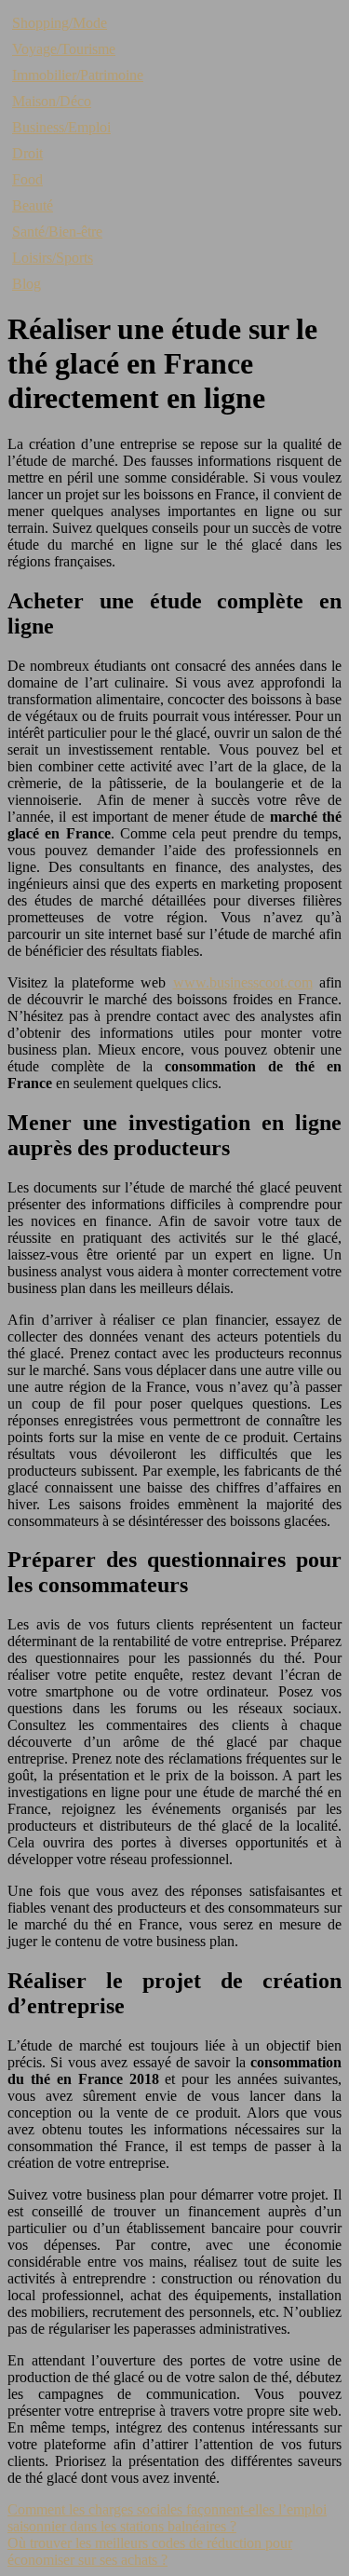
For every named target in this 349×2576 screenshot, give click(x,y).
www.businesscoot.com (243, 982)
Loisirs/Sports (53, 258)
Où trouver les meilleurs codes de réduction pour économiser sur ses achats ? (150, 2551)
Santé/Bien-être (57, 232)
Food (27, 179)
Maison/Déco (52, 101)
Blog (27, 284)
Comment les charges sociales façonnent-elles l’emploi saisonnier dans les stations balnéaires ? (167, 2518)
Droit (27, 153)
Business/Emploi (61, 127)
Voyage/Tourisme (64, 49)
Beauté (33, 205)
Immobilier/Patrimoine (78, 75)
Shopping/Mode (60, 23)
